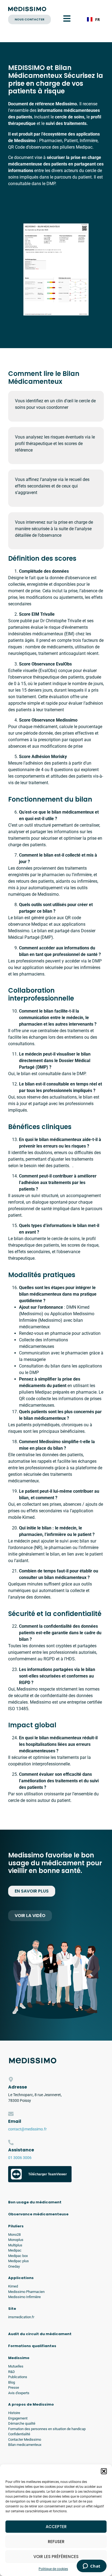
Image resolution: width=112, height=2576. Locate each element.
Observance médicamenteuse (38, 2214)
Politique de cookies (53, 2569)
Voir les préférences (56, 2557)
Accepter (56, 2527)
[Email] (11, 2114)
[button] (104, 2471)
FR (97, 19)
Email (15, 2121)
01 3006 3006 (20, 2158)
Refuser (56, 2542)
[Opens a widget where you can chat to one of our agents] (91, 2566)
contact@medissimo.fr (27, 2129)
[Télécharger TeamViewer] (40, 2181)
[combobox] (93, 19)
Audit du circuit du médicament (40, 2334)
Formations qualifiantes (32, 2346)
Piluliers (16, 2226)
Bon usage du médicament (35, 2202)
